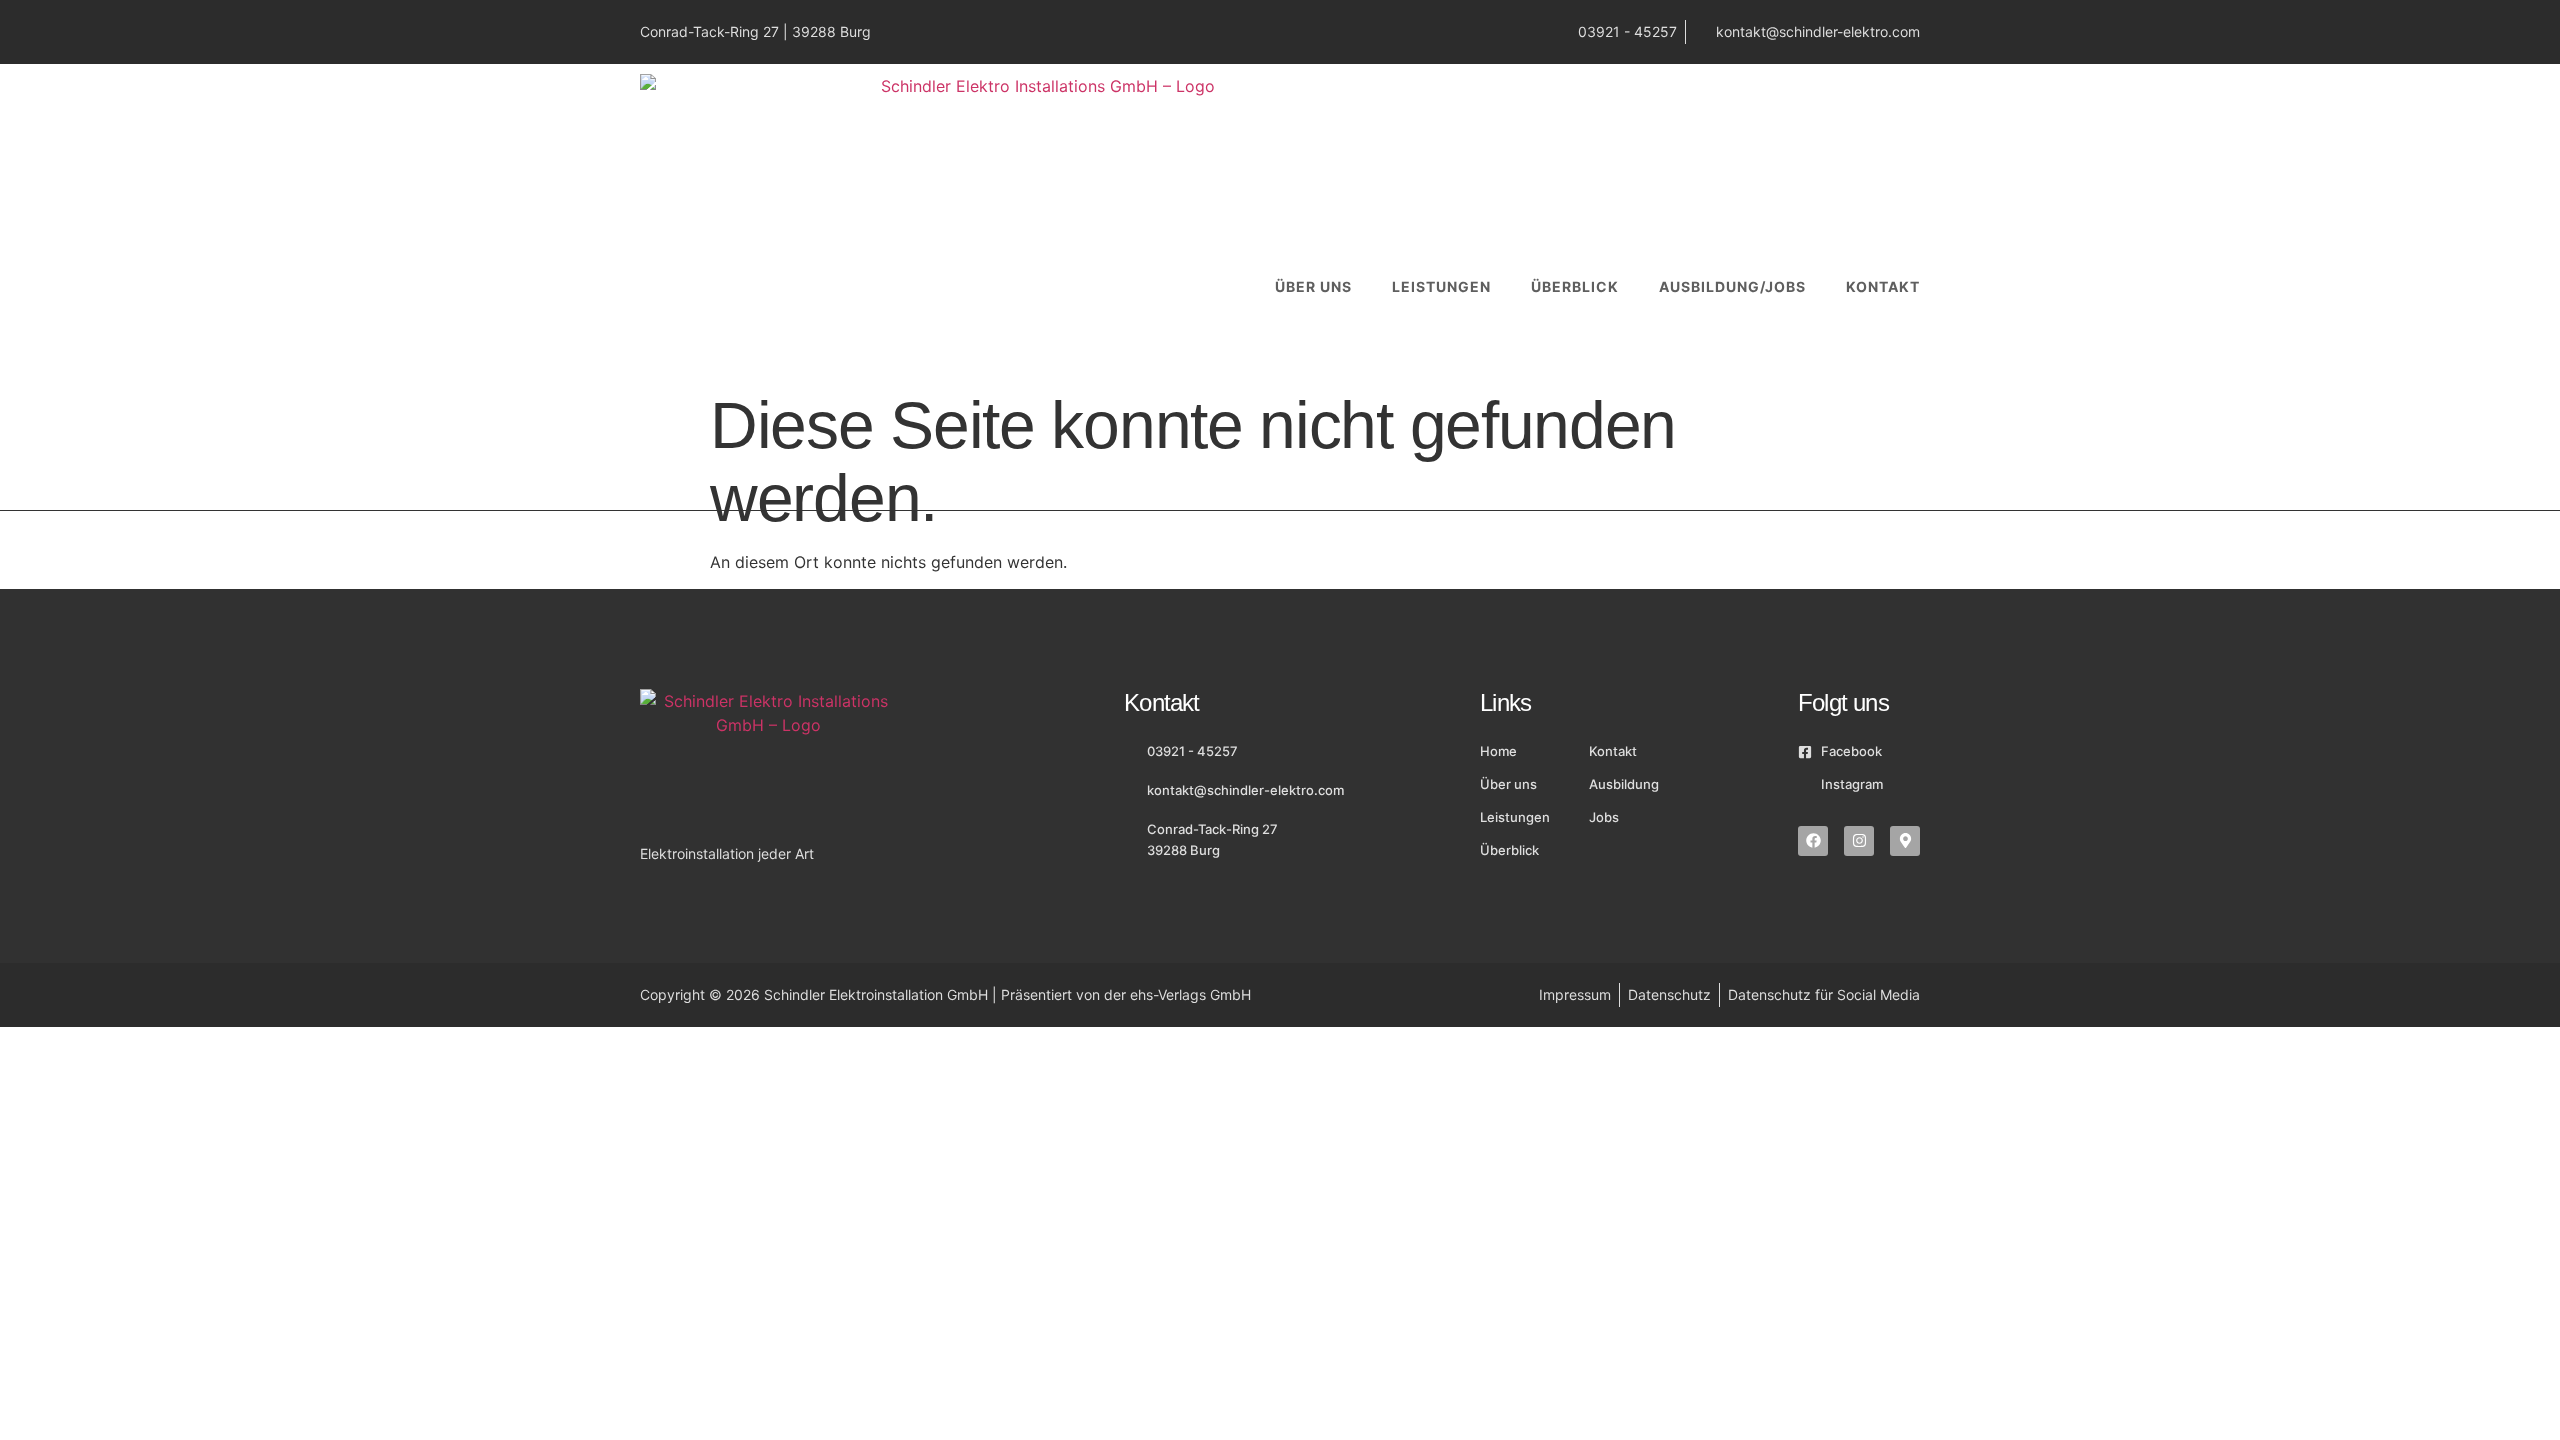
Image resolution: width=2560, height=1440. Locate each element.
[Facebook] (1813, 841)
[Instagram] (1859, 841)
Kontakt (1883, 286)
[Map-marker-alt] (1905, 841)
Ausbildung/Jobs (1732, 286)
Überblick (1575, 286)
